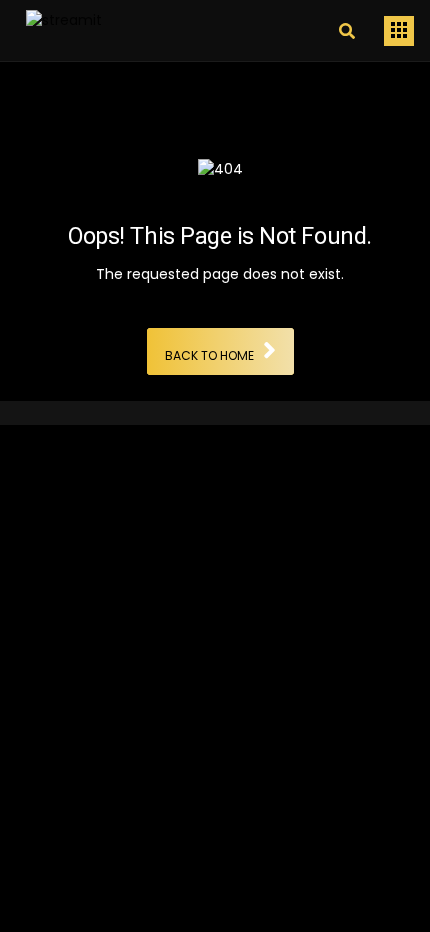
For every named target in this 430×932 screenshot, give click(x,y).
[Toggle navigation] (399, 31)
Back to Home (209, 356)
